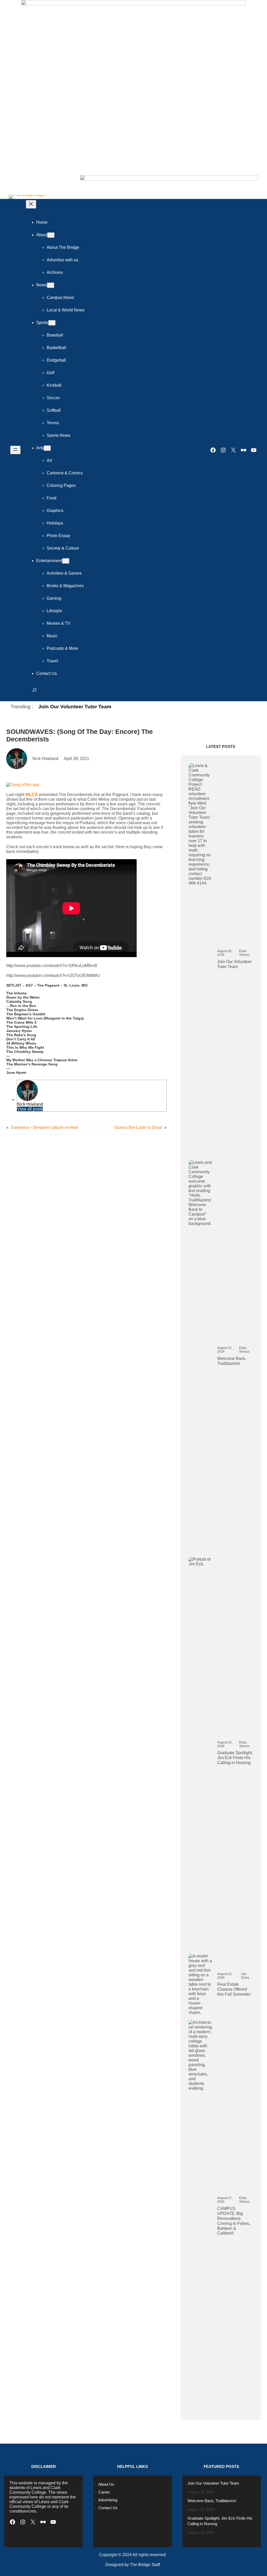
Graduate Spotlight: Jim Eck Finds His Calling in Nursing (235, 1758)
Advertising (108, 2500)
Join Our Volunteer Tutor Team (75, 707)
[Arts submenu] (47, 448)
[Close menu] (31, 204)
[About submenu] (51, 235)
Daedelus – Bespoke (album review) (45, 1127)
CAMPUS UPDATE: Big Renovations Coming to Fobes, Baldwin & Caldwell (234, 2221)
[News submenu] (51, 285)
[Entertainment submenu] (66, 561)
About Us (106, 2484)
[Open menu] (15, 450)
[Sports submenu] (52, 323)
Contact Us (108, 2508)
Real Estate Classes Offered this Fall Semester (234, 1989)
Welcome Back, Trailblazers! (232, 1361)
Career (104, 2492)
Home (42, 222)
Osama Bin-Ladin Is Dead (138, 1127)
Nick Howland (30, 1104)
